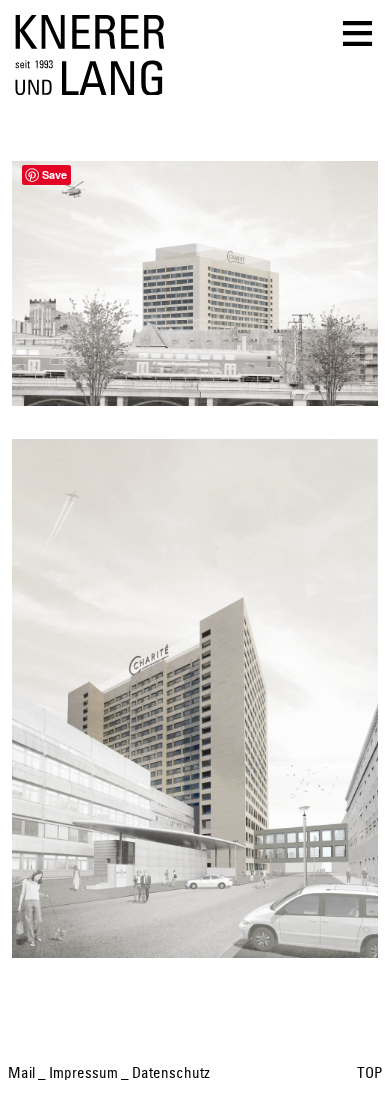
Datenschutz (171, 1073)
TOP (369, 1073)
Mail (21, 1073)
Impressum (83, 1073)
